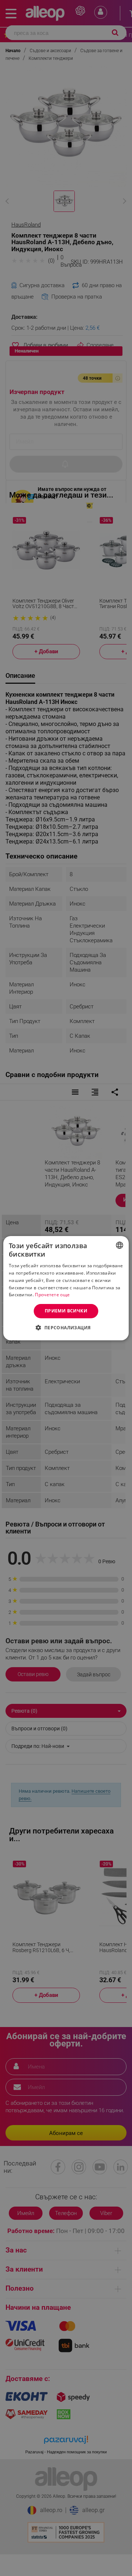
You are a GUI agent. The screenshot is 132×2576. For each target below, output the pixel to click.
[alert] (66, 1288)
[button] (66, 1327)
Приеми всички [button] (66, 1311)
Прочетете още (52, 1295)
